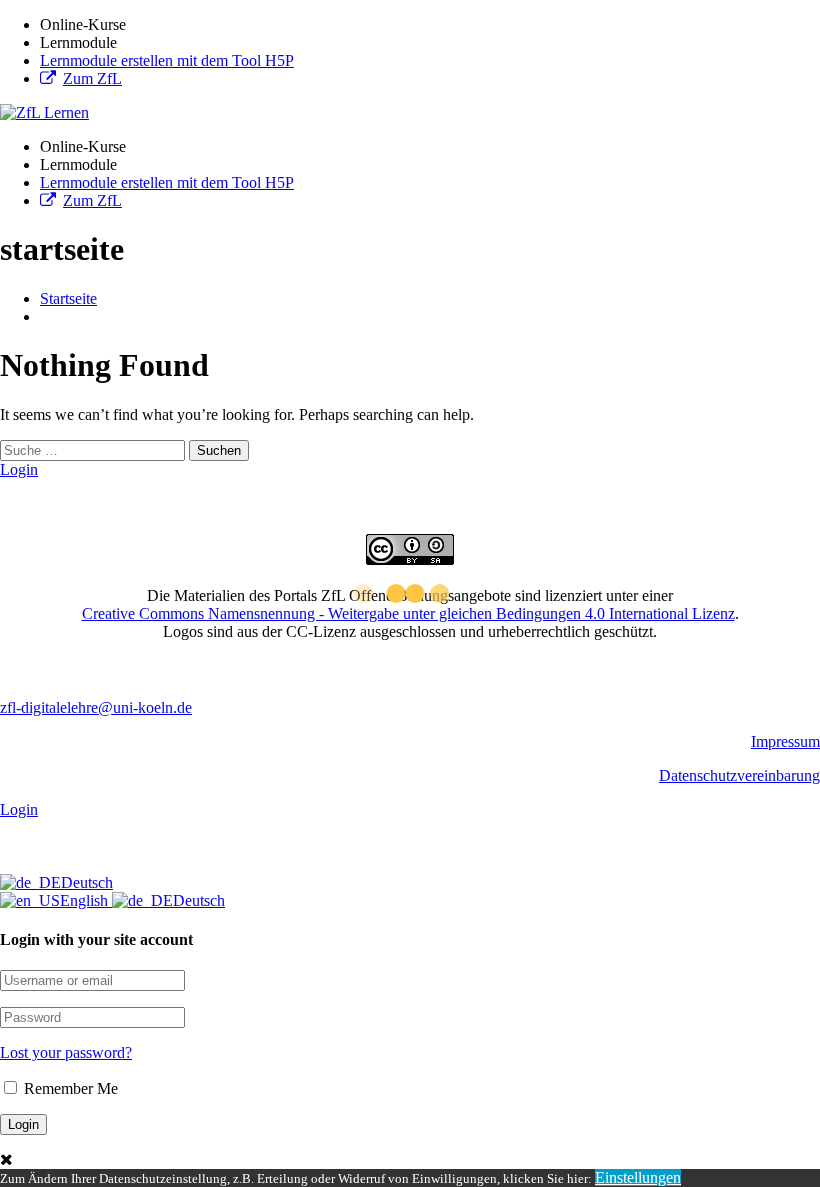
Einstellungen (638, 1177)
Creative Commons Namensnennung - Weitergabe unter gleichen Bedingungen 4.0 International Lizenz (408, 613)
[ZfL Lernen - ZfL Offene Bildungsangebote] (44, 112)
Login (19, 469)
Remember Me (69, 1088)
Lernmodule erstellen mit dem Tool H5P (167, 60)
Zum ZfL (92, 78)
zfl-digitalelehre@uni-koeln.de (96, 707)
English (86, 900)
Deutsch (87, 882)
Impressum (785, 741)
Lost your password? (66, 1052)
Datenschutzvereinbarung (739, 775)
